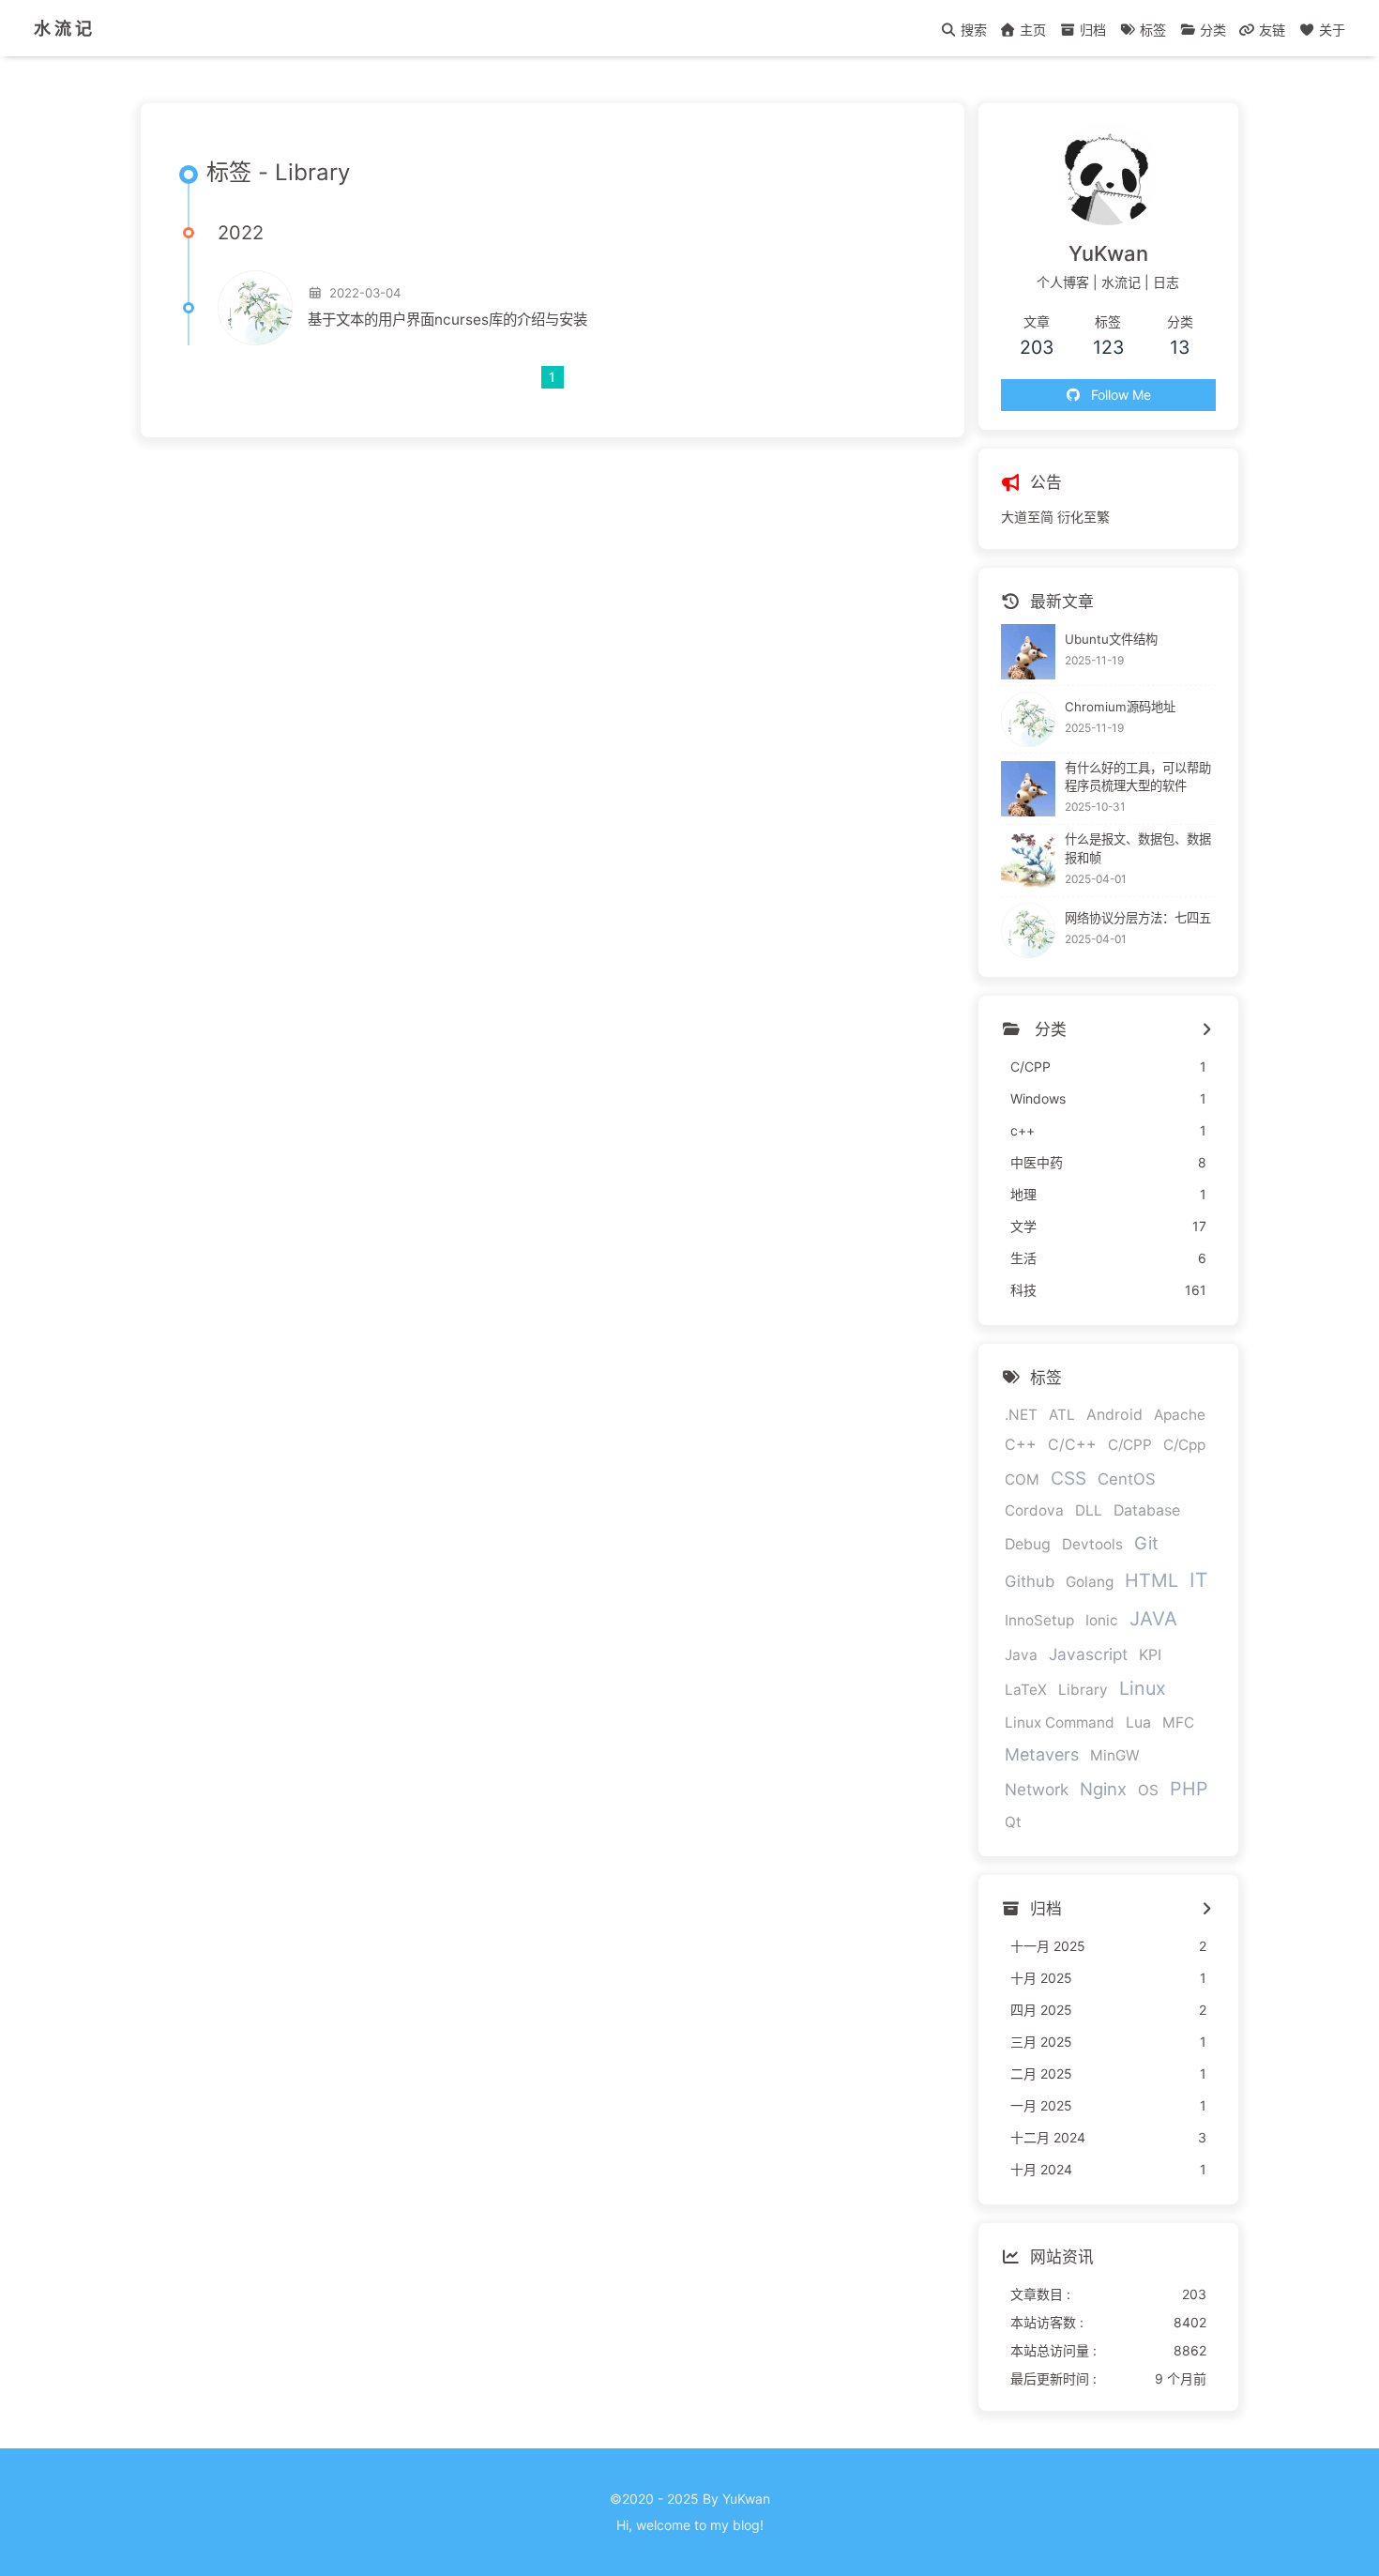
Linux (1143, 1688)
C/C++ (1072, 1445)
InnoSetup (1039, 1620)
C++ (1021, 1445)
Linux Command (1060, 1722)
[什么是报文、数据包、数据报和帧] (1029, 861)
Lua (1138, 1722)
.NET (1021, 1415)
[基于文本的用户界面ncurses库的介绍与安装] (255, 308)
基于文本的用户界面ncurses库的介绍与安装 (447, 320)
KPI (1150, 1655)
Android (1114, 1415)
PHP (1189, 1789)
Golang (1090, 1582)
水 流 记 (63, 28)
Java (1021, 1655)
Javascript (1088, 1654)
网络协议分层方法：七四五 (1138, 918)
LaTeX (1026, 1690)
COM (1022, 1479)
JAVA (1153, 1618)
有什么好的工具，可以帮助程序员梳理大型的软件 (1138, 777)
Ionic (1102, 1620)
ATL (1062, 1415)
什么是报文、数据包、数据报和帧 (1138, 848)
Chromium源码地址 (1120, 707)
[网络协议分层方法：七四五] (1029, 930)
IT (1198, 1580)
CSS (1068, 1478)
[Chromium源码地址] (1029, 719)
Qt (1013, 1822)
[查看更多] (1206, 1030)
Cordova (1034, 1510)
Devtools (1092, 1544)
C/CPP (1130, 1445)
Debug (1028, 1544)
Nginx (1103, 1789)
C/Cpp (1184, 1445)
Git (1146, 1543)
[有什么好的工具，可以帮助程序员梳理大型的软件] (1029, 789)
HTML (1152, 1580)
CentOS (1127, 1479)
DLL (1089, 1510)
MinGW (1115, 1755)
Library (1083, 1690)
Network (1037, 1789)
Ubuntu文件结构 (1111, 639)
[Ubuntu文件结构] (1029, 652)
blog (746, 2525)
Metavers (1042, 1754)
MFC (1178, 1722)
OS (1148, 1790)
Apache (1180, 1415)
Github (1030, 1581)
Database (1147, 1510)
